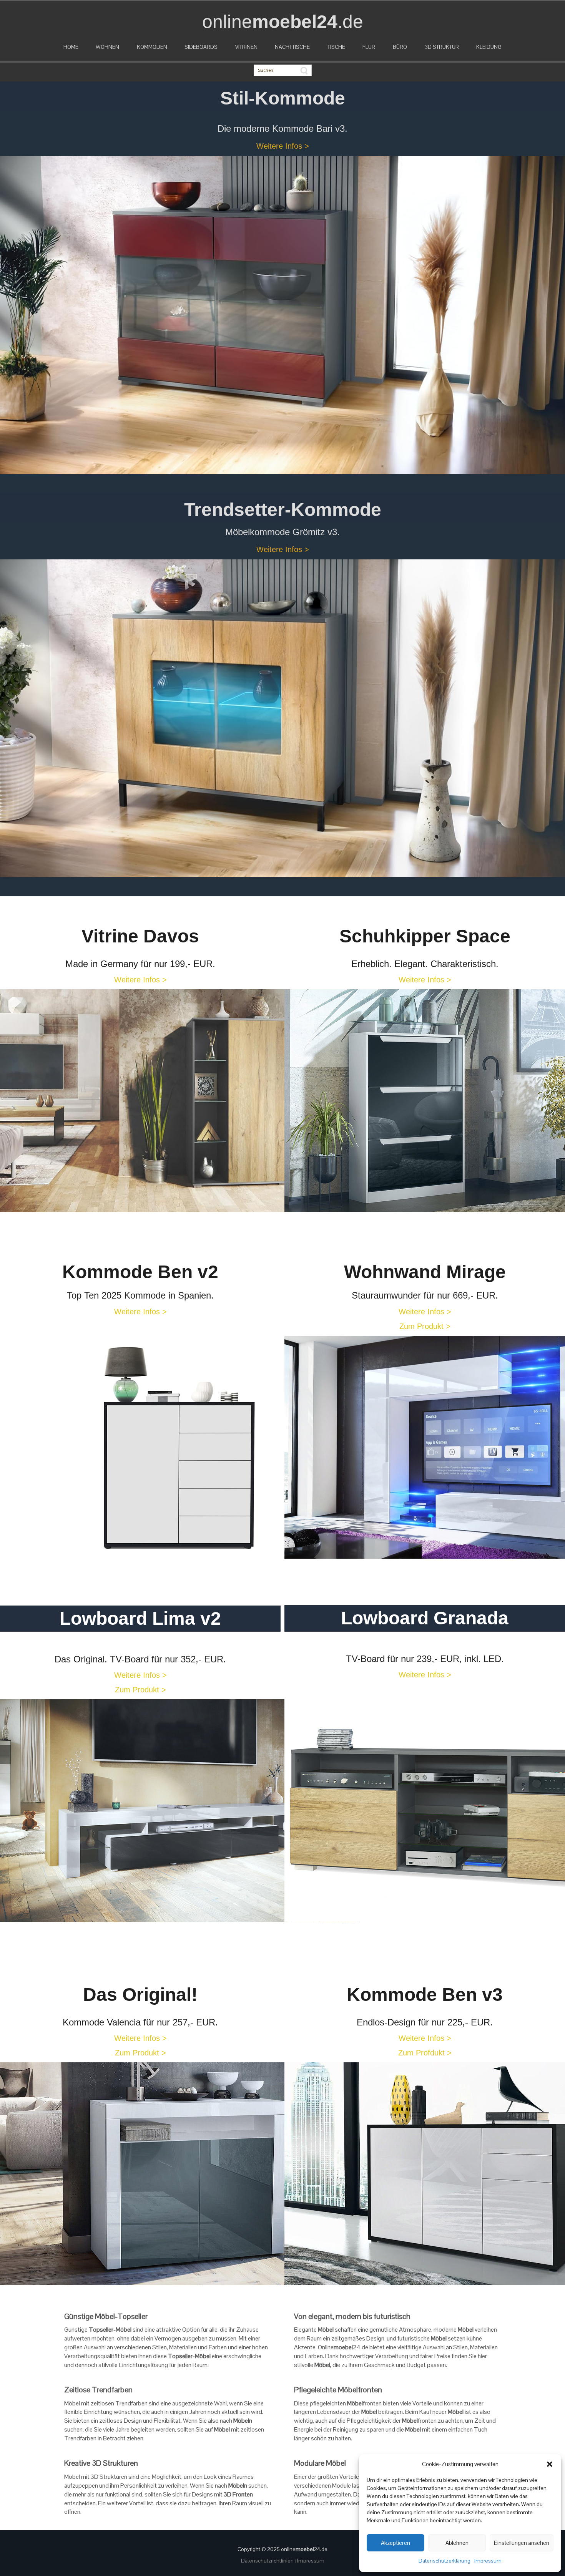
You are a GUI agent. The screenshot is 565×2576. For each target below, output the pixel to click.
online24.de (304, 2549)
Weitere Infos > (283, 146)
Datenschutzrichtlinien (268, 2561)
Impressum (488, 2561)
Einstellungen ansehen (522, 2543)
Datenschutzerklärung (445, 2561)
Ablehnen (457, 2543)
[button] (550, 2464)
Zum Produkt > (425, 1326)
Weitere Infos (425, 1675)
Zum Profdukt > (425, 2053)
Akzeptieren (395, 2543)
